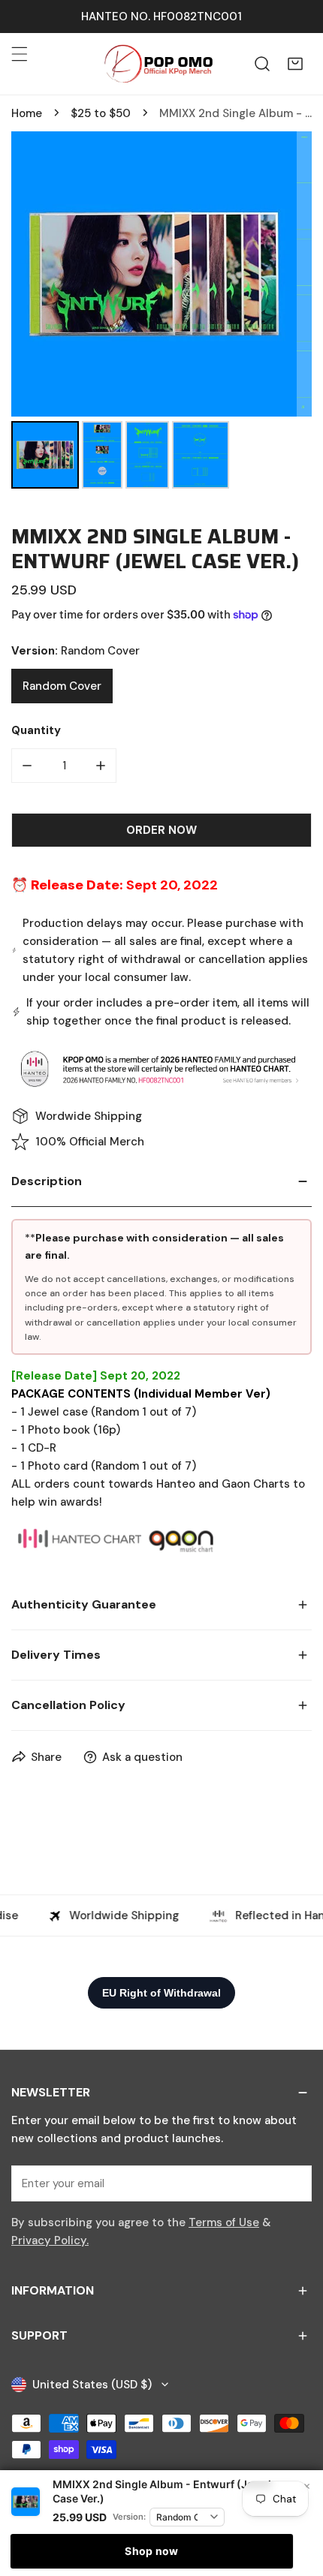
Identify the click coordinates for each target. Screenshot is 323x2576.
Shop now (151, 2551)
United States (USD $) (92, 2385)
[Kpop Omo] (158, 64)
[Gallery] (161, 312)
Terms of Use (224, 2222)
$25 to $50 (101, 113)
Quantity (36, 730)
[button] (295, 64)
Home (27, 113)
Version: (129, 2517)
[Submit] (292, 2183)
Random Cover (62, 686)
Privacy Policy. (50, 2240)
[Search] (262, 64)
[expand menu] (20, 54)
